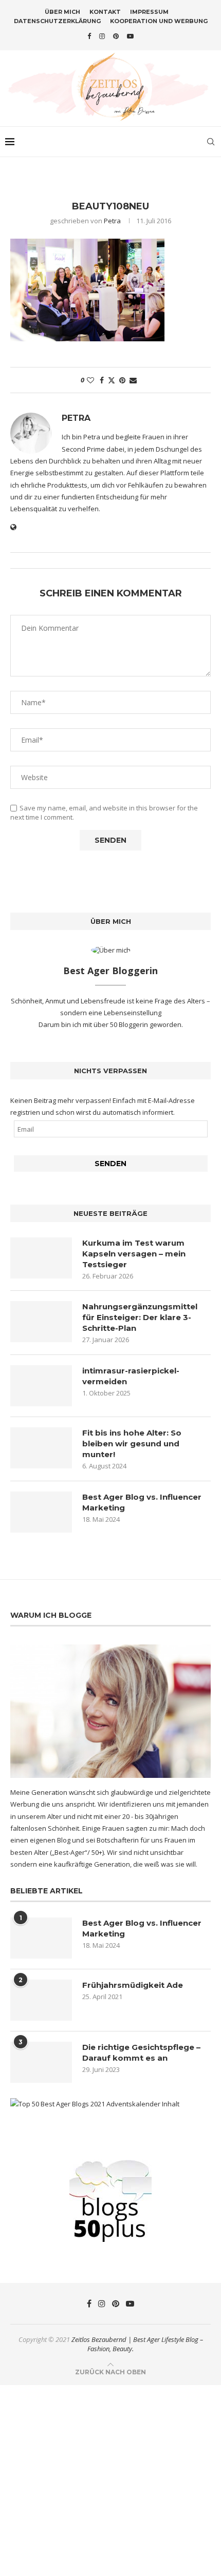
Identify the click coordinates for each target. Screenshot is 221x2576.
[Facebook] (89, 36)
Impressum (149, 12)
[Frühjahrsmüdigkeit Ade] (41, 2000)
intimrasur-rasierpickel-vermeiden (131, 1376)
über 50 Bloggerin (122, 1024)
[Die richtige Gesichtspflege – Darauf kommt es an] (41, 2062)
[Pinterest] (116, 36)
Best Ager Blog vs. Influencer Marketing (142, 1502)
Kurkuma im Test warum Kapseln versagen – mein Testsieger (134, 1254)
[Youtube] (130, 36)
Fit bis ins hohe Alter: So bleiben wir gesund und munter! (132, 1444)
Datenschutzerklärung (57, 21)
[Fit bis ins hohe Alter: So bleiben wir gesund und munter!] (41, 1448)
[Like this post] (90, 380)
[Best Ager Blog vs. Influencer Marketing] (41, 1512)
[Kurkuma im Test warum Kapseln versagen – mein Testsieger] (41, 1258)
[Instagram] (102, 36)
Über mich (62, 12)
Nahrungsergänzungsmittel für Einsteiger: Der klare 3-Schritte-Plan (140, 1317)
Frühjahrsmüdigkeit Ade (133, 1985)
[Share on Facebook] (102, 380)
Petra (112, 221)
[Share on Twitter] (112, 380)
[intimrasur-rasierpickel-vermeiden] (41, 1386)
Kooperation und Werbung (159, 21)
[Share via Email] (133, 380)
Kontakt (105, 12)
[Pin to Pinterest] (122, 380)
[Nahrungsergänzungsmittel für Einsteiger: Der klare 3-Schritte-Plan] (41, 1322)
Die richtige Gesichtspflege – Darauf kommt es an (141, 2052)
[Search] (211, 142)
